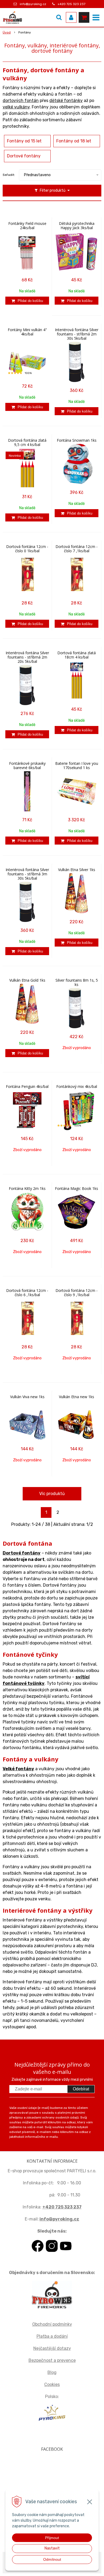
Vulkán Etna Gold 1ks (27, 980)
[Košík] (84, 17)
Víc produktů (52, 1494)
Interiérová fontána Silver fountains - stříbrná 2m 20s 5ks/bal (27, 657)
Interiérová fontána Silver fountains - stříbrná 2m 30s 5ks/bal (77, 334)
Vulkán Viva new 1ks (27, 1397)
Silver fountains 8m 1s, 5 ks (77, 982)
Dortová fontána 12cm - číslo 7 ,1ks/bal (77, 549)
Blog (52, 2372)
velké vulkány (16, 107)
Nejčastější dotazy (52, 2348)
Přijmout (52, 2538)
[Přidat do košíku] (27, 301)
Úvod (7, 32)
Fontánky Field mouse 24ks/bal (27, 226)
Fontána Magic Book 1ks (77, 1189)
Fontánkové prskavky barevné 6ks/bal (27, 766)
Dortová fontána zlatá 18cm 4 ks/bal (77, 655)
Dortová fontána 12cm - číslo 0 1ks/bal (27, 549)
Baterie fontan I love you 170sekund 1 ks (77, 766)
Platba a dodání (52, 2336)
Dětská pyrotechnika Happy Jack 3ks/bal (77, 226)
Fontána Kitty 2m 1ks (27, 1189)
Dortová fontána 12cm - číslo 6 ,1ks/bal (27, 1293)
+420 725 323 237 (71, 4)
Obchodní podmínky (52, 2324)
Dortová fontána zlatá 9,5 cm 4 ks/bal (27, 442)
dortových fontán (21, 101)
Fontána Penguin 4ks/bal (27, 1087)
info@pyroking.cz (33, 4)
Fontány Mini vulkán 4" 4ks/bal (27, 332)
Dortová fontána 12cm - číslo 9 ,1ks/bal (77, 1293)
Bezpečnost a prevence (52, 2360)
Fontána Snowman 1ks (77, 440)
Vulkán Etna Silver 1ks (77, 870)
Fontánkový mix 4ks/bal (77, 1087)
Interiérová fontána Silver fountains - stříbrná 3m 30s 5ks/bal (27, 874)
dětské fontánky (66, 101)
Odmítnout (52, 2559)
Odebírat (81, 2089)
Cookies (52, 2384)
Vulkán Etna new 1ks (77, 1397)
